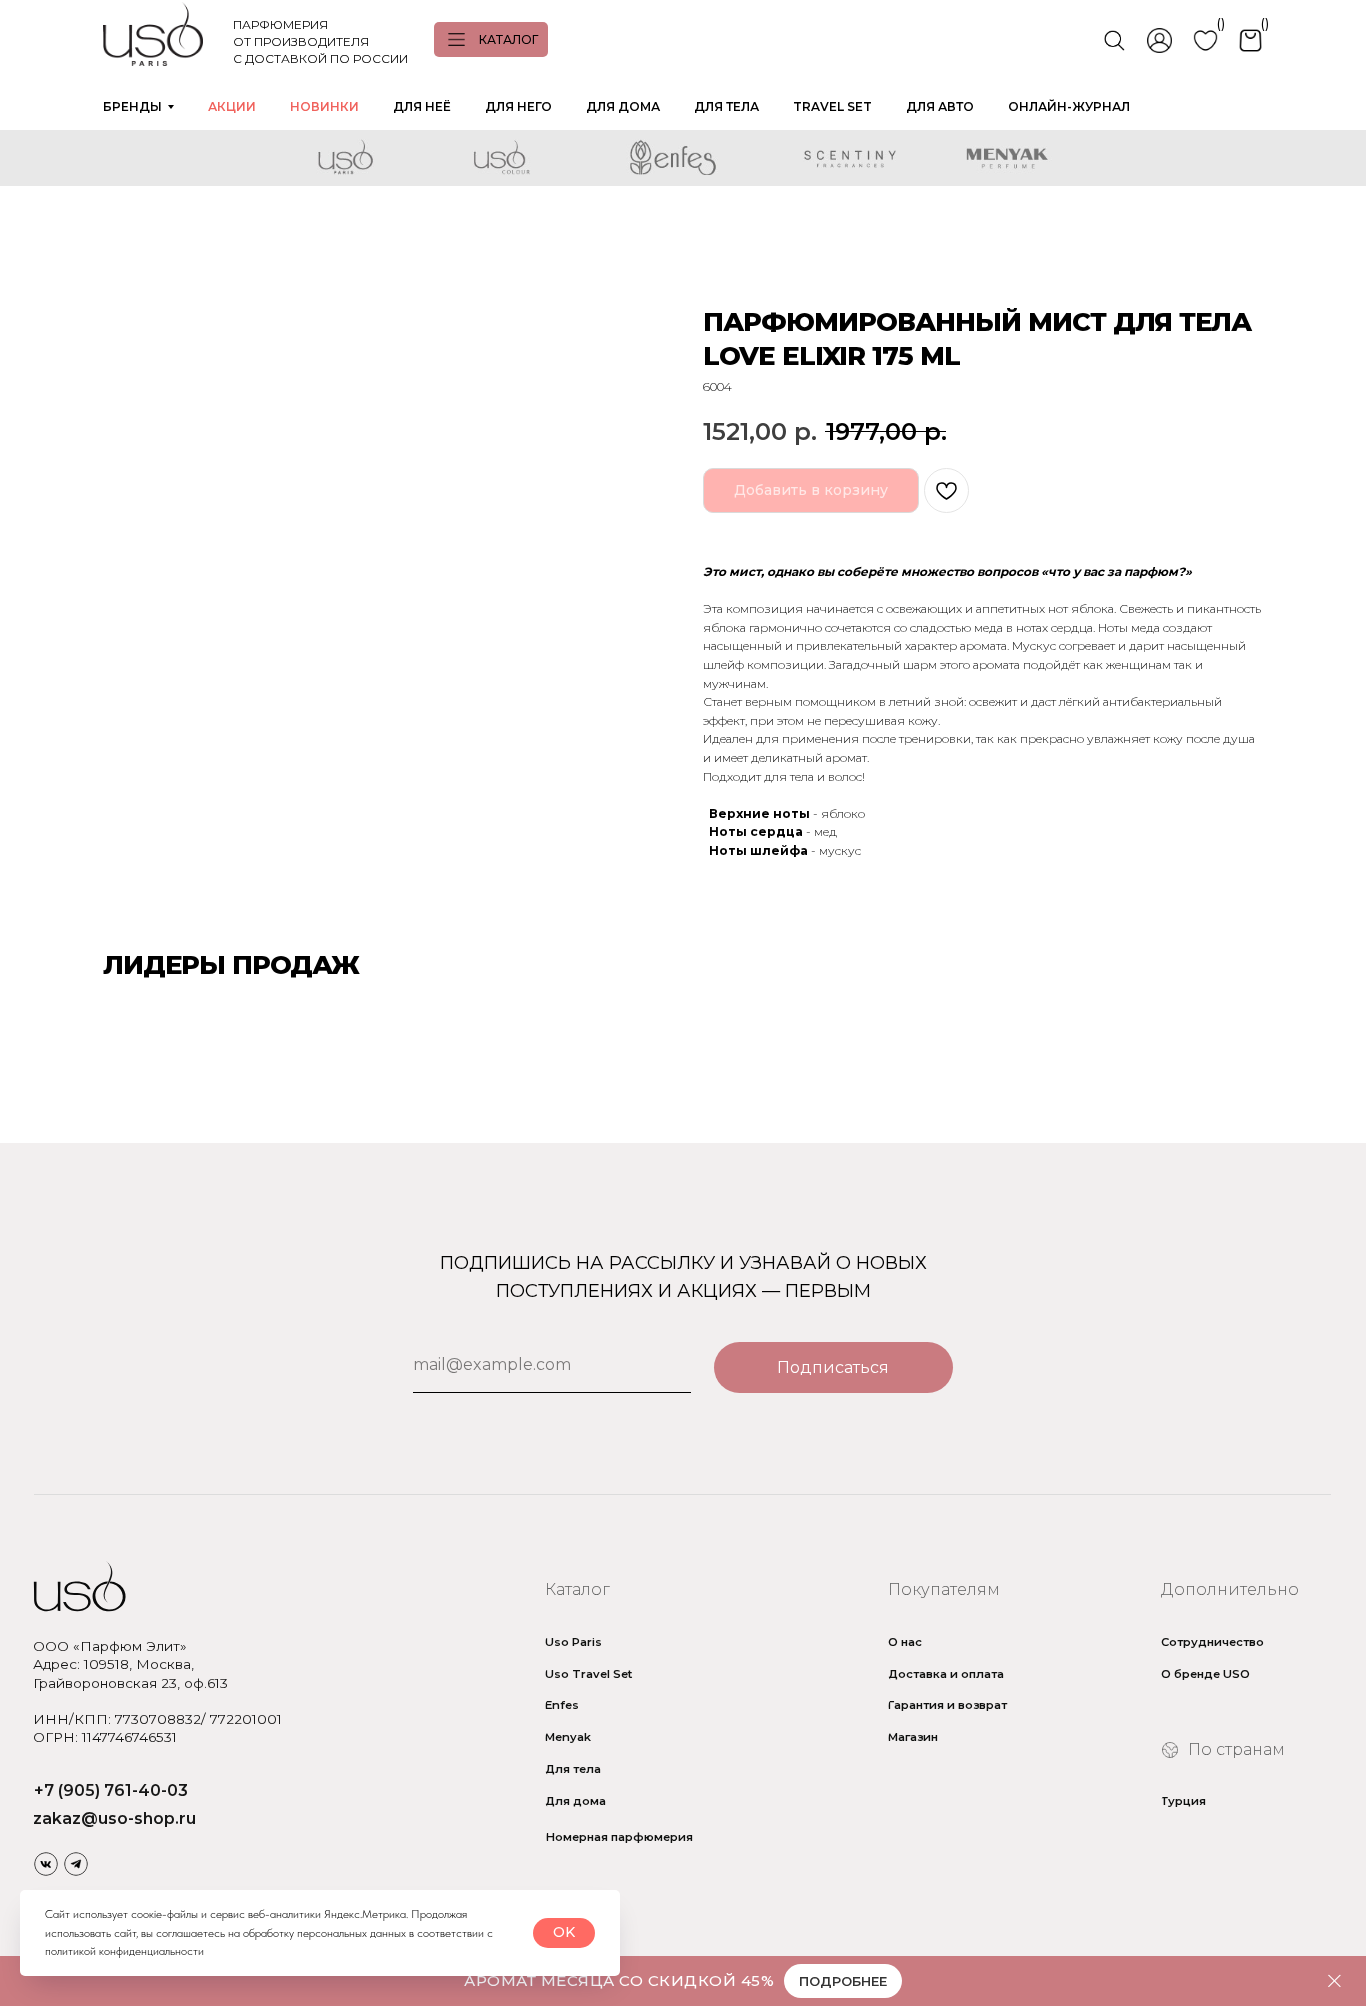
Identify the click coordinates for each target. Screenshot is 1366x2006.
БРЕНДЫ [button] (132, 106)
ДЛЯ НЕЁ (422, 106)
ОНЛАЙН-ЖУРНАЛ (1069, 106)
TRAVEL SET (832, 106)
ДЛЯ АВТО (940, 106)
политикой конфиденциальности (124, 1951)
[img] (46, 1864)
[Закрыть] (1334, 1981)
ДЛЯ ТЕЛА (726, 106)
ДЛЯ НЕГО (518, 106)
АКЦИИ (232, 106)
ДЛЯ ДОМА (623, 106)
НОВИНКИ (324, 106)
